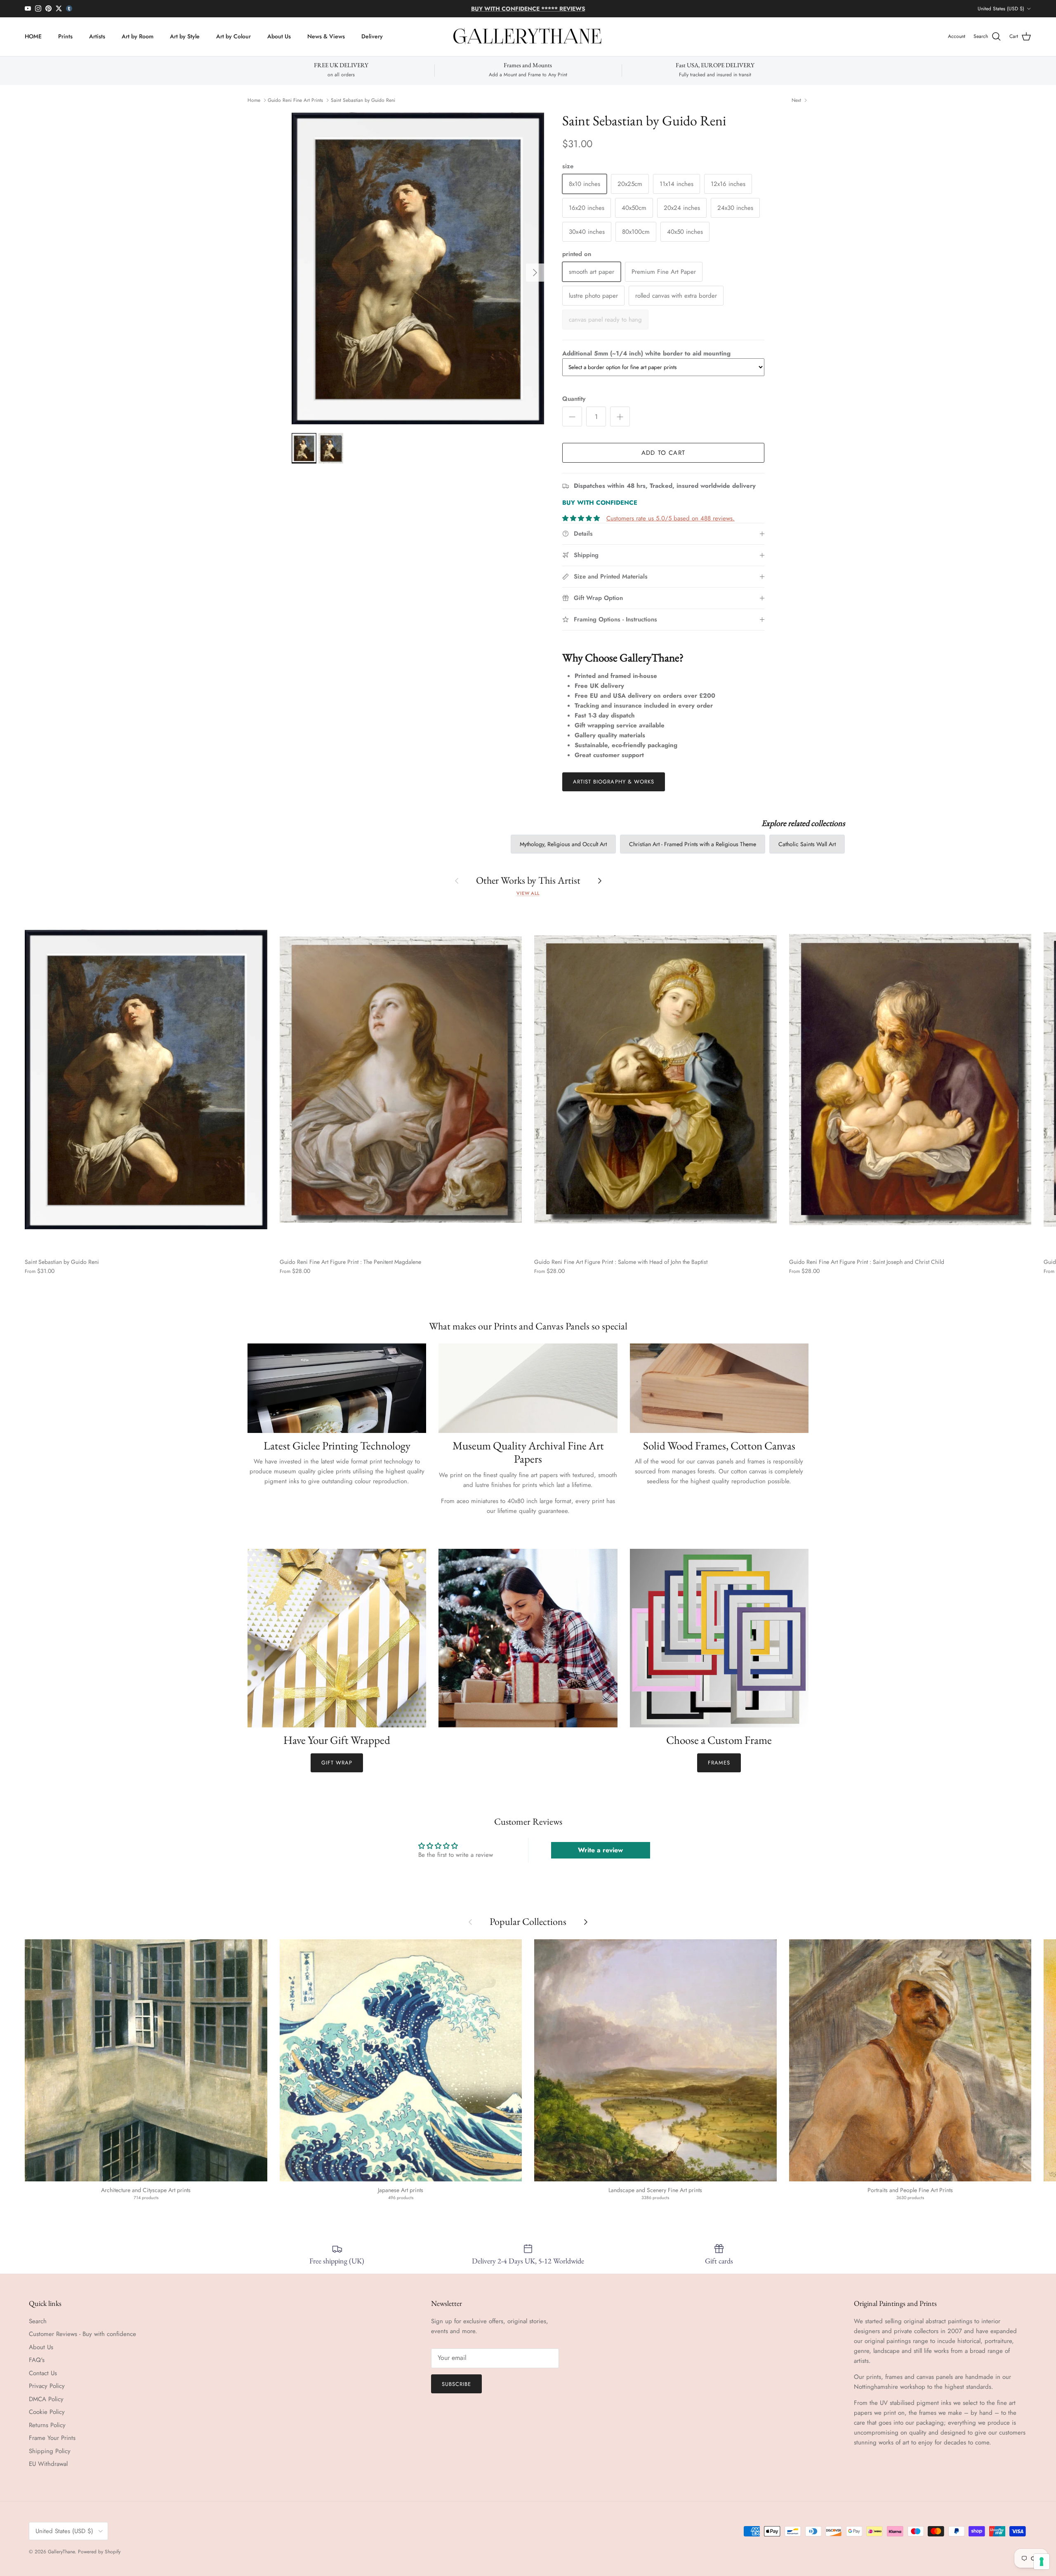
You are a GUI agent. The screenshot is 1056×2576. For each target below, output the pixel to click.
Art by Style (185, 36)
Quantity (574, 399)
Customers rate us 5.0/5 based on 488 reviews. (671, 518)
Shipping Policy (50, 2451)
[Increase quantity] (620, 416)
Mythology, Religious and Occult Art (563, 844)
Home (254, 100)
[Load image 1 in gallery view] (418, 268)
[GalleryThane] (528, 37)
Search (38, 2321)
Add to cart (663, 453)
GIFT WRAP (337, 1763)
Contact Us (43, 2373)
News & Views (326, 36)
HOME (33, 36)
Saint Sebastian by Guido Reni (363, 100)
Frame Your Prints (52, 2438)
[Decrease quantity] (572, 416)
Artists (97, 36)
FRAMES (719, 1763)
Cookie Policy (47, 2412)
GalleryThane (61, 2552)
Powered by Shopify (99, 2552)
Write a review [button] (600, 1850)
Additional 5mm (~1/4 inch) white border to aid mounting (646, 353)
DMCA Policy (46, 2399)
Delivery (372, 36)
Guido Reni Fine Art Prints (295, 100)
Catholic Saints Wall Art (807, 844)
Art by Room (138, 36)
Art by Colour (233, 36)
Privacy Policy (47, 2386)
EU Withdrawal (48, 2464)
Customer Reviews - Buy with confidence (82, 2334)
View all (528, 893)
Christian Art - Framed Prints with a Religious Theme (693, 844)
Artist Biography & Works (614, 782)
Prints (65, 36)
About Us (279, 36)
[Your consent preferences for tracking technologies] (1042, 2562)
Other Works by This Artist (528, 880)
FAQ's (37, 2360)
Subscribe (456, 2384)
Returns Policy (47, 2425)
